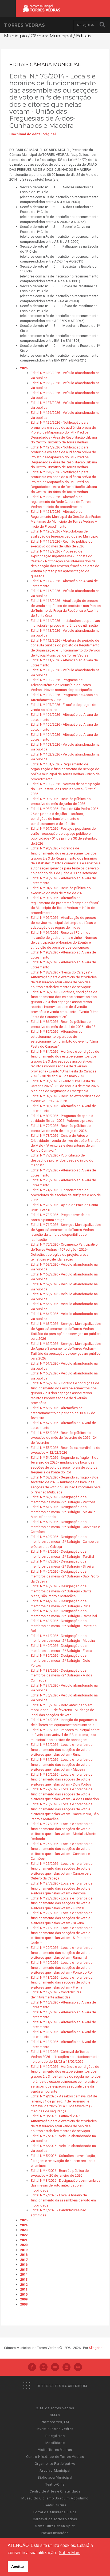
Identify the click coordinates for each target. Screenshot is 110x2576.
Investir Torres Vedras (55, 2429)
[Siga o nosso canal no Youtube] (55, 2368)
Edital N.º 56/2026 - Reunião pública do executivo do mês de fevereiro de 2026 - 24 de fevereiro (64, 1438)
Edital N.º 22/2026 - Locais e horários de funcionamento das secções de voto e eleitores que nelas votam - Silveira (62, 1918)
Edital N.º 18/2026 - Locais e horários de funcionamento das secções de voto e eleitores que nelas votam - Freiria (62, 1982)
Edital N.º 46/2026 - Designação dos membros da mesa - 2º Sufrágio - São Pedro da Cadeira (65, 1576)
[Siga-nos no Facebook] (32, 2368)
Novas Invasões (55, 2533)
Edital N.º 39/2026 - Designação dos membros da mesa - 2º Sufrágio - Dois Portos (60, 1660)
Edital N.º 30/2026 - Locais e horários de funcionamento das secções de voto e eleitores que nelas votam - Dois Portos (62, 1779)
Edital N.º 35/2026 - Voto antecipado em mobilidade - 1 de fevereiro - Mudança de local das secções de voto (62, 1710)
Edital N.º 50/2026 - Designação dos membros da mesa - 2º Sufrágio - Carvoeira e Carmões (65, 1527)
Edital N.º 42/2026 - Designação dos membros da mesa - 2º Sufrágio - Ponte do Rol (64, 1626)
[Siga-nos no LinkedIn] (66, 2368)
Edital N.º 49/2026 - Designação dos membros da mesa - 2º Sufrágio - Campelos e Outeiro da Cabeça (65, 1542)
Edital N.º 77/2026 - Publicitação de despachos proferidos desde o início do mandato (62, 1160)
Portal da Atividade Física (55, 2512)
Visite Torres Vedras (55, 2450)
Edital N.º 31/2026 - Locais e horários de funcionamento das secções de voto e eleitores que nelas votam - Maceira (62, 1764)
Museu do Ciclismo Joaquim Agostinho (55, 2498)
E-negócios (55, 2436)
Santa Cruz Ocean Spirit (55, 2526)
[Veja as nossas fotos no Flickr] (78, 2368)
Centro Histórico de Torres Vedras (55, 2457)
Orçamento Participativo (55, 2464)
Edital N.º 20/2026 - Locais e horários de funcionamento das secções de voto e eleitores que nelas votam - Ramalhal (62, 1953)
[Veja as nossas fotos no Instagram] (44, 2368)
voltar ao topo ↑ (85, 2560)
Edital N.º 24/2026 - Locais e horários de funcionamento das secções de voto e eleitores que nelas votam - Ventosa (62, 1888)
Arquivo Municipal (55, 2470)
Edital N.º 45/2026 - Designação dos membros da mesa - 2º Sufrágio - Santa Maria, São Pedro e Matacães (61, 1591)
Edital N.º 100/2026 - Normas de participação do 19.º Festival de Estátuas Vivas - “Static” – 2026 (65, 789)
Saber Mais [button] (70, 2553)
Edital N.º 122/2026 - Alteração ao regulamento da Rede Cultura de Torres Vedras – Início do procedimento (61, 502)
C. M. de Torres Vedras (55, 2408)
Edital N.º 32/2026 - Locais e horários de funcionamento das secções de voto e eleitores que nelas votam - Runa (62, 1750)
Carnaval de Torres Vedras (55, 2519)
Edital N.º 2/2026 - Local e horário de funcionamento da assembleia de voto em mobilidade (63, 2200)
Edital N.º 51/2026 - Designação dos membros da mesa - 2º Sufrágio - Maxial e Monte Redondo (63, 1512)
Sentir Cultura (55, 2505)
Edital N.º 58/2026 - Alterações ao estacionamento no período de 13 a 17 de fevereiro (63, 1413)
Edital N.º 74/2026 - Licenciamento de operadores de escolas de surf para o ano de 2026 (66, 1195)
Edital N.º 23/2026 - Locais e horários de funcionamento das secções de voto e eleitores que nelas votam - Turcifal (62, 1903)
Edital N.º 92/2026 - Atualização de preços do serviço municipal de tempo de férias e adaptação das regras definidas (63, 923)
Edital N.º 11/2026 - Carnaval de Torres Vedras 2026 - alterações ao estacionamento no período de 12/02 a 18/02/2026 (65, 2057)
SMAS (55, 2415)
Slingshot (96, 2348)
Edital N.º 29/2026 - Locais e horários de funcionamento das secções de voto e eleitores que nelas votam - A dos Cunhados (65, 1794)
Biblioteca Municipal (55, 2477)
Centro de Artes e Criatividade (55, 2491)
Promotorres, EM (55, 2422)
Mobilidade (55, 2443)
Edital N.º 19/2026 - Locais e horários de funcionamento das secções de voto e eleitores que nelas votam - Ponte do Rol (62, 1967)
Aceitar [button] (18, 2566)
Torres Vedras (24, 25)
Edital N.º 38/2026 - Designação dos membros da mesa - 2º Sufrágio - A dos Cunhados (61, 1675)
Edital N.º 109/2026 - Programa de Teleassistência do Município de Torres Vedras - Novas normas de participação (61, 685)
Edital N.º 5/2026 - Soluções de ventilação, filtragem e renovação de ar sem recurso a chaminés (63, 2161)
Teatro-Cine (55, 2484)
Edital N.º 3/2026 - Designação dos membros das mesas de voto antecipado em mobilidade (66, 2185)
